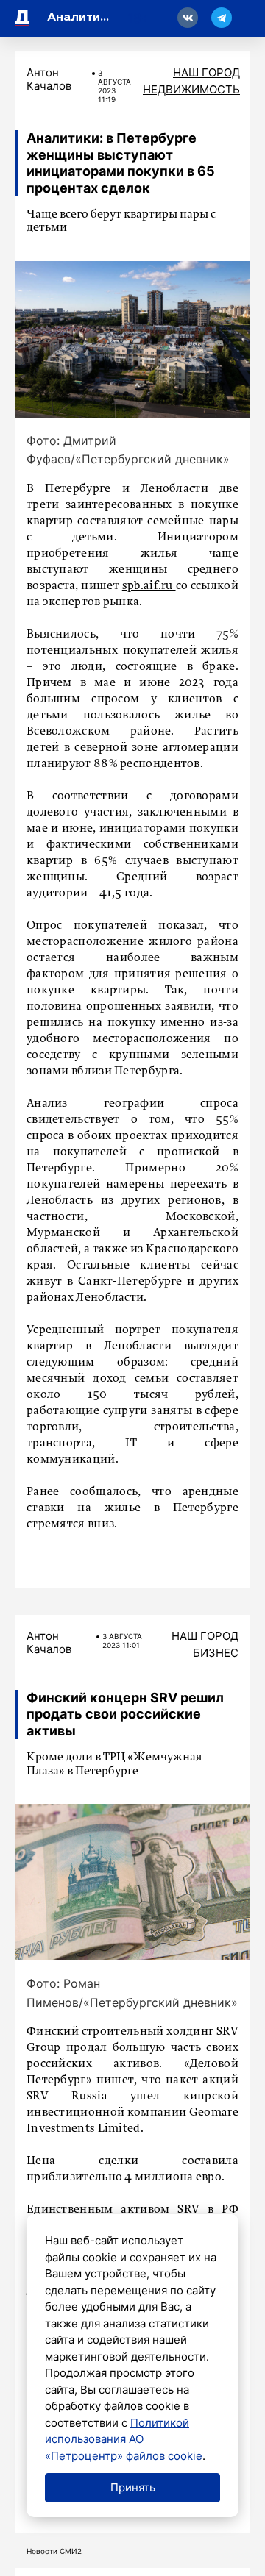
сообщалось (104, 1492)
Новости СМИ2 (54, 2551)
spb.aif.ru (149, 586)
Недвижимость (191, 89)
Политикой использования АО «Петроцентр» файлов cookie (124, 2439)
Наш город (206, 72)
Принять (133, 2487)
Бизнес (216, 1653)
